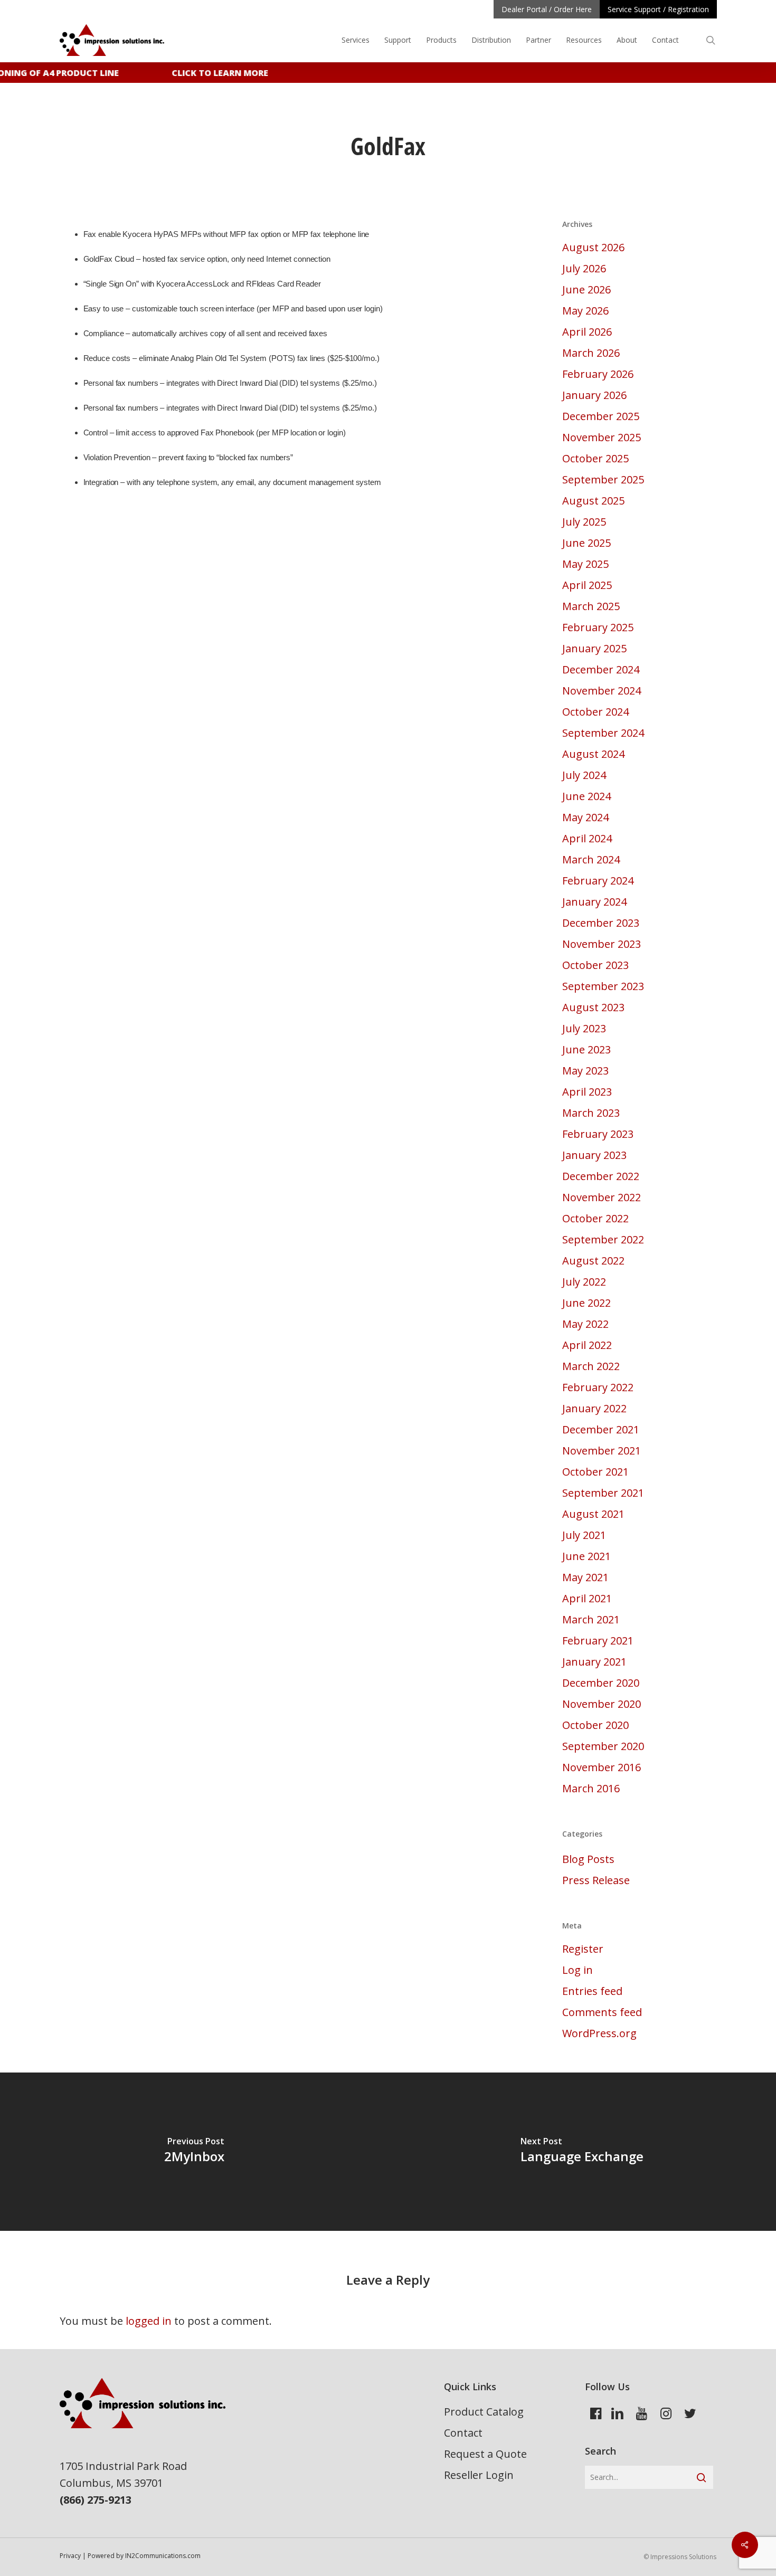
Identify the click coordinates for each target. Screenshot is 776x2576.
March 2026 (591, 353)
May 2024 (585, 817)
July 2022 (584, 1282)
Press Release (596, 1880)
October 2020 (595, 1725)
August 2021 (593, 1514)
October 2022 (595, 1218)
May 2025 (585, 564)
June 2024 (586, 796)
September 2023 (603, 986)
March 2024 (591, 859)
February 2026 (598, 374)
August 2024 (593, 754)
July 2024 (584, 775)
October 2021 (595, 1472)
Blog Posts (588, 1859)
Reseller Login (479, 2475)
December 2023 (601, 923)
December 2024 (601, 669)
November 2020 (602, 1704)
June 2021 (586, 1556)
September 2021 (603, 1493)
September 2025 (603, 479)
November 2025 (602, 437)
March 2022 (591, 1366)
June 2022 (586, 1303)
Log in (578, 1970)
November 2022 (602, 1197)
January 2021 (594, 1662)
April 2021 (587, 1598)
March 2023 (591, 1113)
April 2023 (587, 1092)
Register (583, 1949)
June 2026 (586, 289)
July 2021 (584, 1535)
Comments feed (602, 2012)
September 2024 (603, 733)
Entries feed (592, 1991)
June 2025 (586, 543)
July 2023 (584, 1028)
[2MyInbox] (194, 2152)
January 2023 (594, 1155)
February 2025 (598, 627)
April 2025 (587, 585)
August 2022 (593, 1261)
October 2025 (595, 458)
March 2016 (591, 1788)
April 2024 (587, 838)
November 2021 (602, 1451)
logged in (149, 2321)
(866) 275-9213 (96, 2500)
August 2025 (593, 501)
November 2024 (602, 691)
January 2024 (594, 902)
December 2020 (601, 1683)
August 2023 (593, 1007)
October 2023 (595, 965)
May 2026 (585, 311)
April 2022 (587, 1345)
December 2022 (601, 1176)
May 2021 (585, 1577)
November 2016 (602, 1767)
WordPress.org (599, 2033)
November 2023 (602, 944)
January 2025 (594, 648)
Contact (463, 2433)
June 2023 (586, 1049)
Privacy (70, 2556)
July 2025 (584, 522)
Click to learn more (210, 73)
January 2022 (594, 1408)
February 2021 (598, 1641)
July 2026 (584, 268)
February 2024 (598, 881)
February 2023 (598, 1134)
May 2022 (585, 1324)
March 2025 (591, 606)
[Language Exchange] (582, 2152)
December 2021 (601, 1429)
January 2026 (594, 395)
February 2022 (598, 1387)
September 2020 (603, 1746)
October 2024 (595, 712)
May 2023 (585, 1071)
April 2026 (587, 332)
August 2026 (593, 247)
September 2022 (603, 1239)
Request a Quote (485, 2454)
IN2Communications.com (163, 2556)
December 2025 (601, 416)
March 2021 (591, 1619)
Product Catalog (484, 2412)
